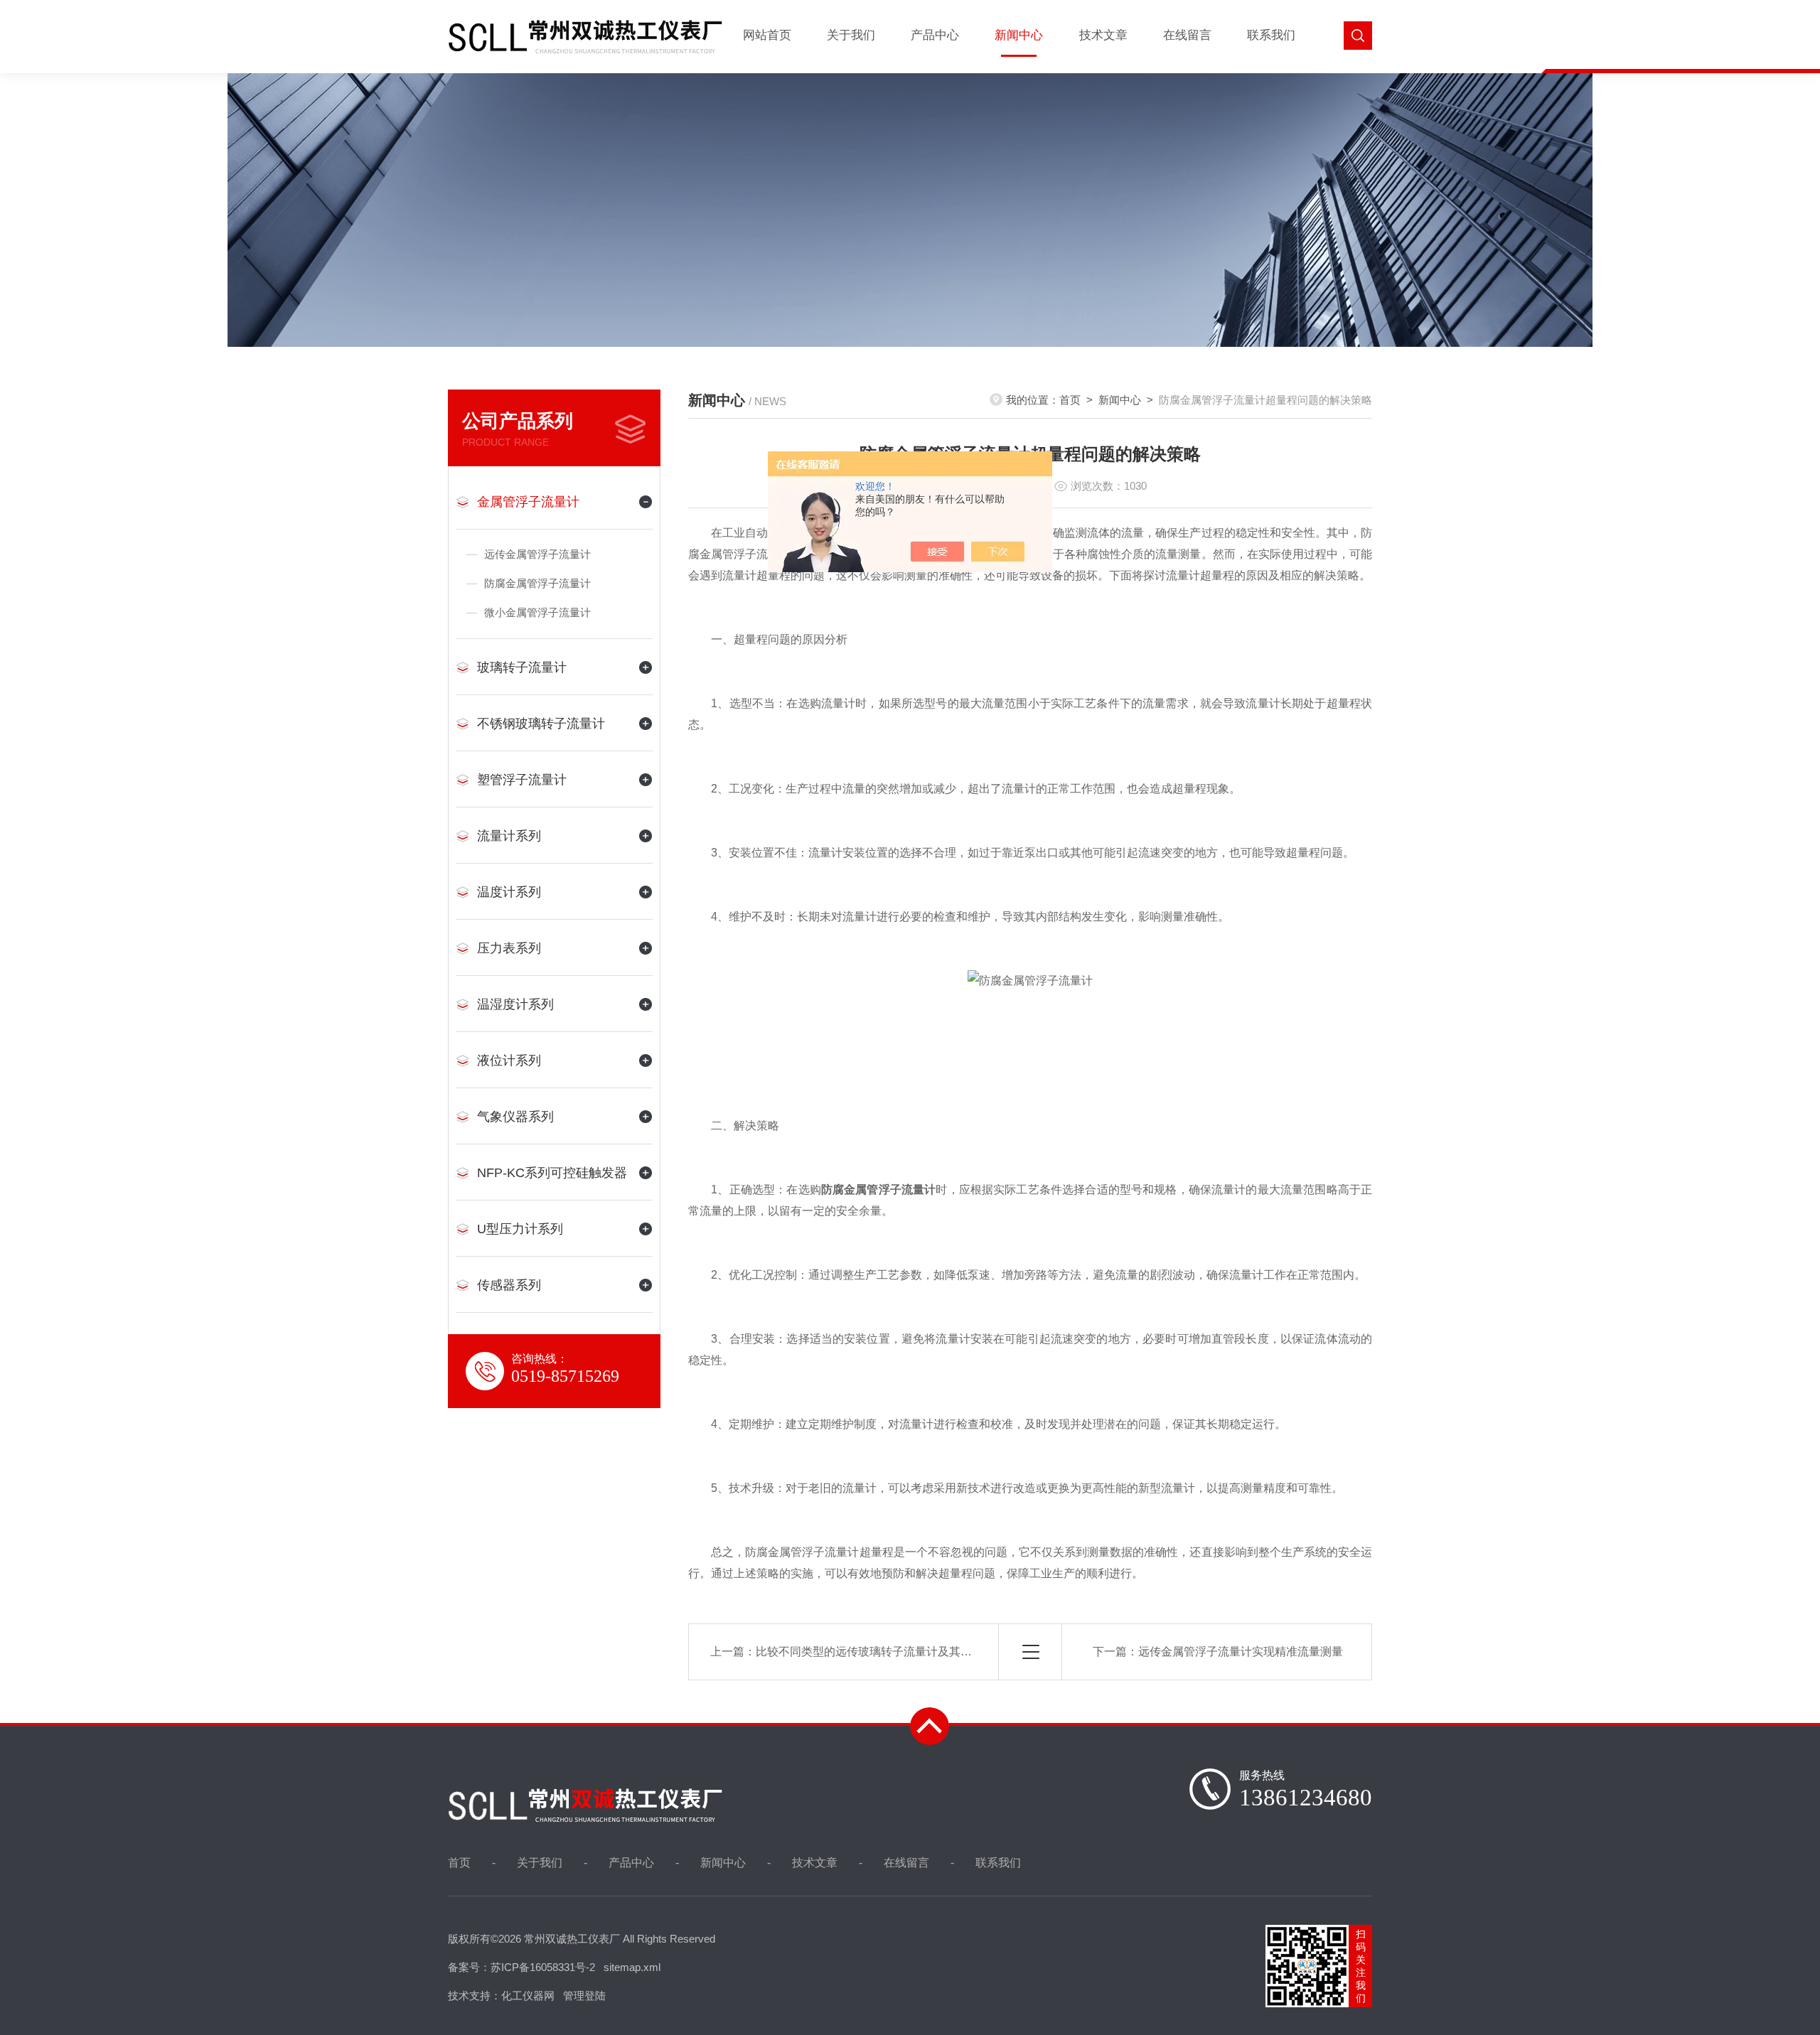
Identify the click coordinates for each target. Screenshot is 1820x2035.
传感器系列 (509, 1285)
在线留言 (1187, 35)
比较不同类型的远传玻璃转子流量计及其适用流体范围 (892, 1652)
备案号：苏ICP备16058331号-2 (521, 1967)
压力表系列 (509, 948)
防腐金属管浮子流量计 (537, 583)
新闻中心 (1019, 35)
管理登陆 (584, 1996)
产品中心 (935, 35)
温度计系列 (509, 892)
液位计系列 (509, 1061)
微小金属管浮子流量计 (537, 612)
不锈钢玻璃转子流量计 (541, 724)
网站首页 (767, 35)
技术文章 (1103, 35)
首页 (1070, 400)
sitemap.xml (632, 1967)
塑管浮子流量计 (522, 780)
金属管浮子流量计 (528, 502)
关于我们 (851, 35)
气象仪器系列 (515, 1117)
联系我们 (1271, 35)
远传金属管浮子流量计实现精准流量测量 (1241, 1652)
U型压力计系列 (520, 1229)
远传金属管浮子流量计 (537, 554)
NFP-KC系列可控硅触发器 (552, 1173)
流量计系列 (509, 836)
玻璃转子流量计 (522, 667)
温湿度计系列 (515, 1004)
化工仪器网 (528, 1996)
